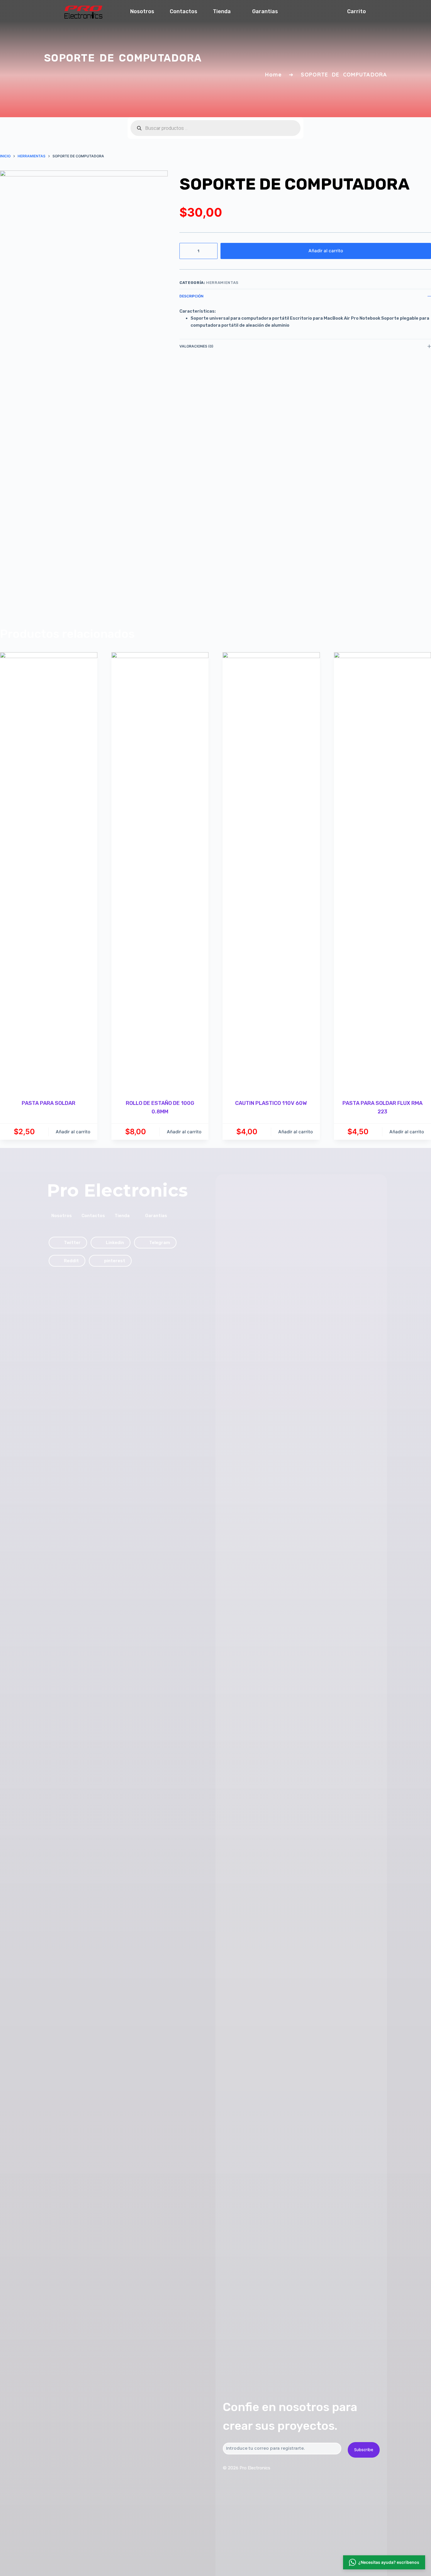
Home (273, 75)
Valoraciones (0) (196, 346)
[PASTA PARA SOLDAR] (49, 872)
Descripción (191, 296)
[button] (384, 2563)
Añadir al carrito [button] (73, 1132)
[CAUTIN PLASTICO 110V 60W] (271, 872)
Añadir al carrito (326, 251)
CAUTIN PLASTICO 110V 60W (271, 1103)
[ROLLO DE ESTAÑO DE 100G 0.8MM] (160, 872)
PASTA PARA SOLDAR (49, 1103)
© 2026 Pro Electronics (247, 2468)
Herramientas (222, 283)
